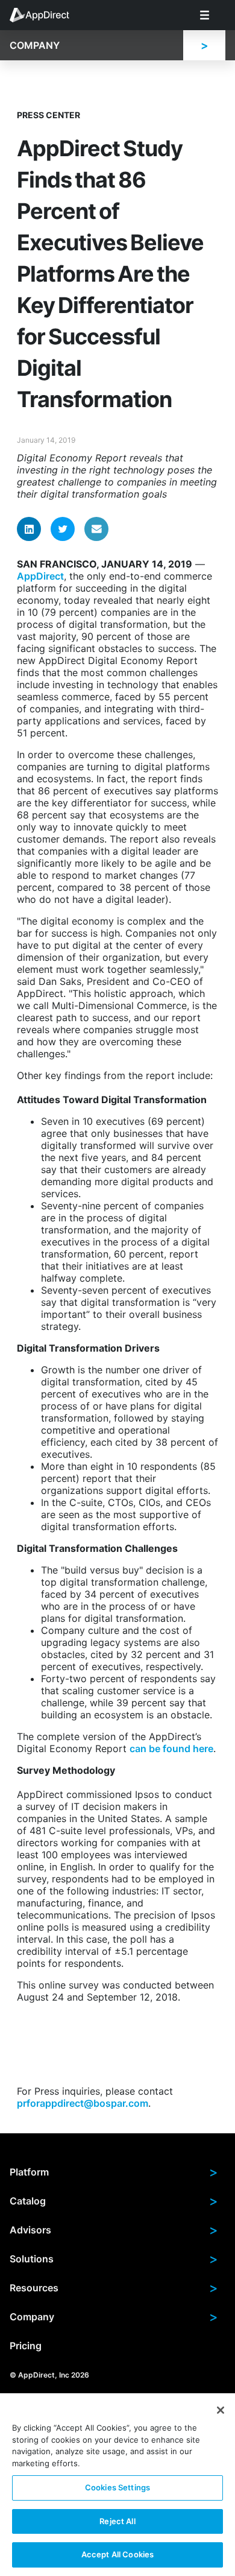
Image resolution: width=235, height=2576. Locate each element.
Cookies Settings (117, 2487)
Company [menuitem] (35, 45)
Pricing (26, 2346)
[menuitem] (46, 15)
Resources (114, 2288)
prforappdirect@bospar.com (83, 2103)
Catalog (114, 2201)
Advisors (114, 2230)
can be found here (171, 1748)
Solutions (114, 2259)
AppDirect (40, 576)
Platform (114, 2172)
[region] (117, 2485)
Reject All (117, 2521)
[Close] (221, 2410)
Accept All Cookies (117, 2554)
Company (114, 2317)
